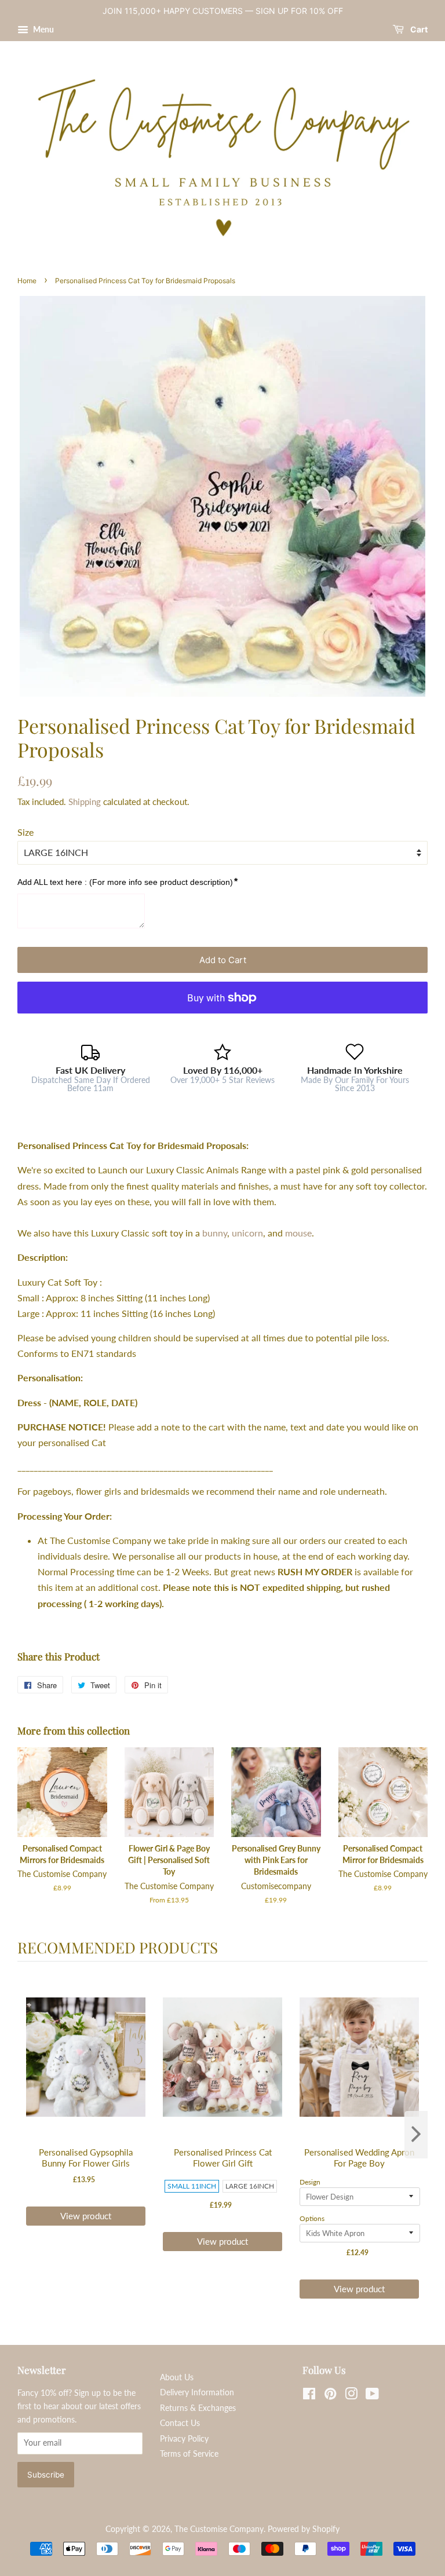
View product (86, 2216)
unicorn (247, 1233)
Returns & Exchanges (198, 2408)
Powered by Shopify (304, 2529)
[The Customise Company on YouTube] (372, 2396)
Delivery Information (197, 2392)
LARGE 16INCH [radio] (250, 2186)
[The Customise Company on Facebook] (309, 2396)
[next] (416, 2135)
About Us (177, 2377)
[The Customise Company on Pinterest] (330, 2396)
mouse (298, 1233)
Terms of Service (189, 2454)
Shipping (85, 802)
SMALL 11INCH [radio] (192, 2186)
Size (25, 832)
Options (312, 2218)
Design (310, 2182)
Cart (418, 29)
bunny (215, 1233)
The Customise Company (219, 2529)
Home (27, 281)
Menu (43, 29)
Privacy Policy (184, 2439)
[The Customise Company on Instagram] (351, 2396)
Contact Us (180, 2423)
